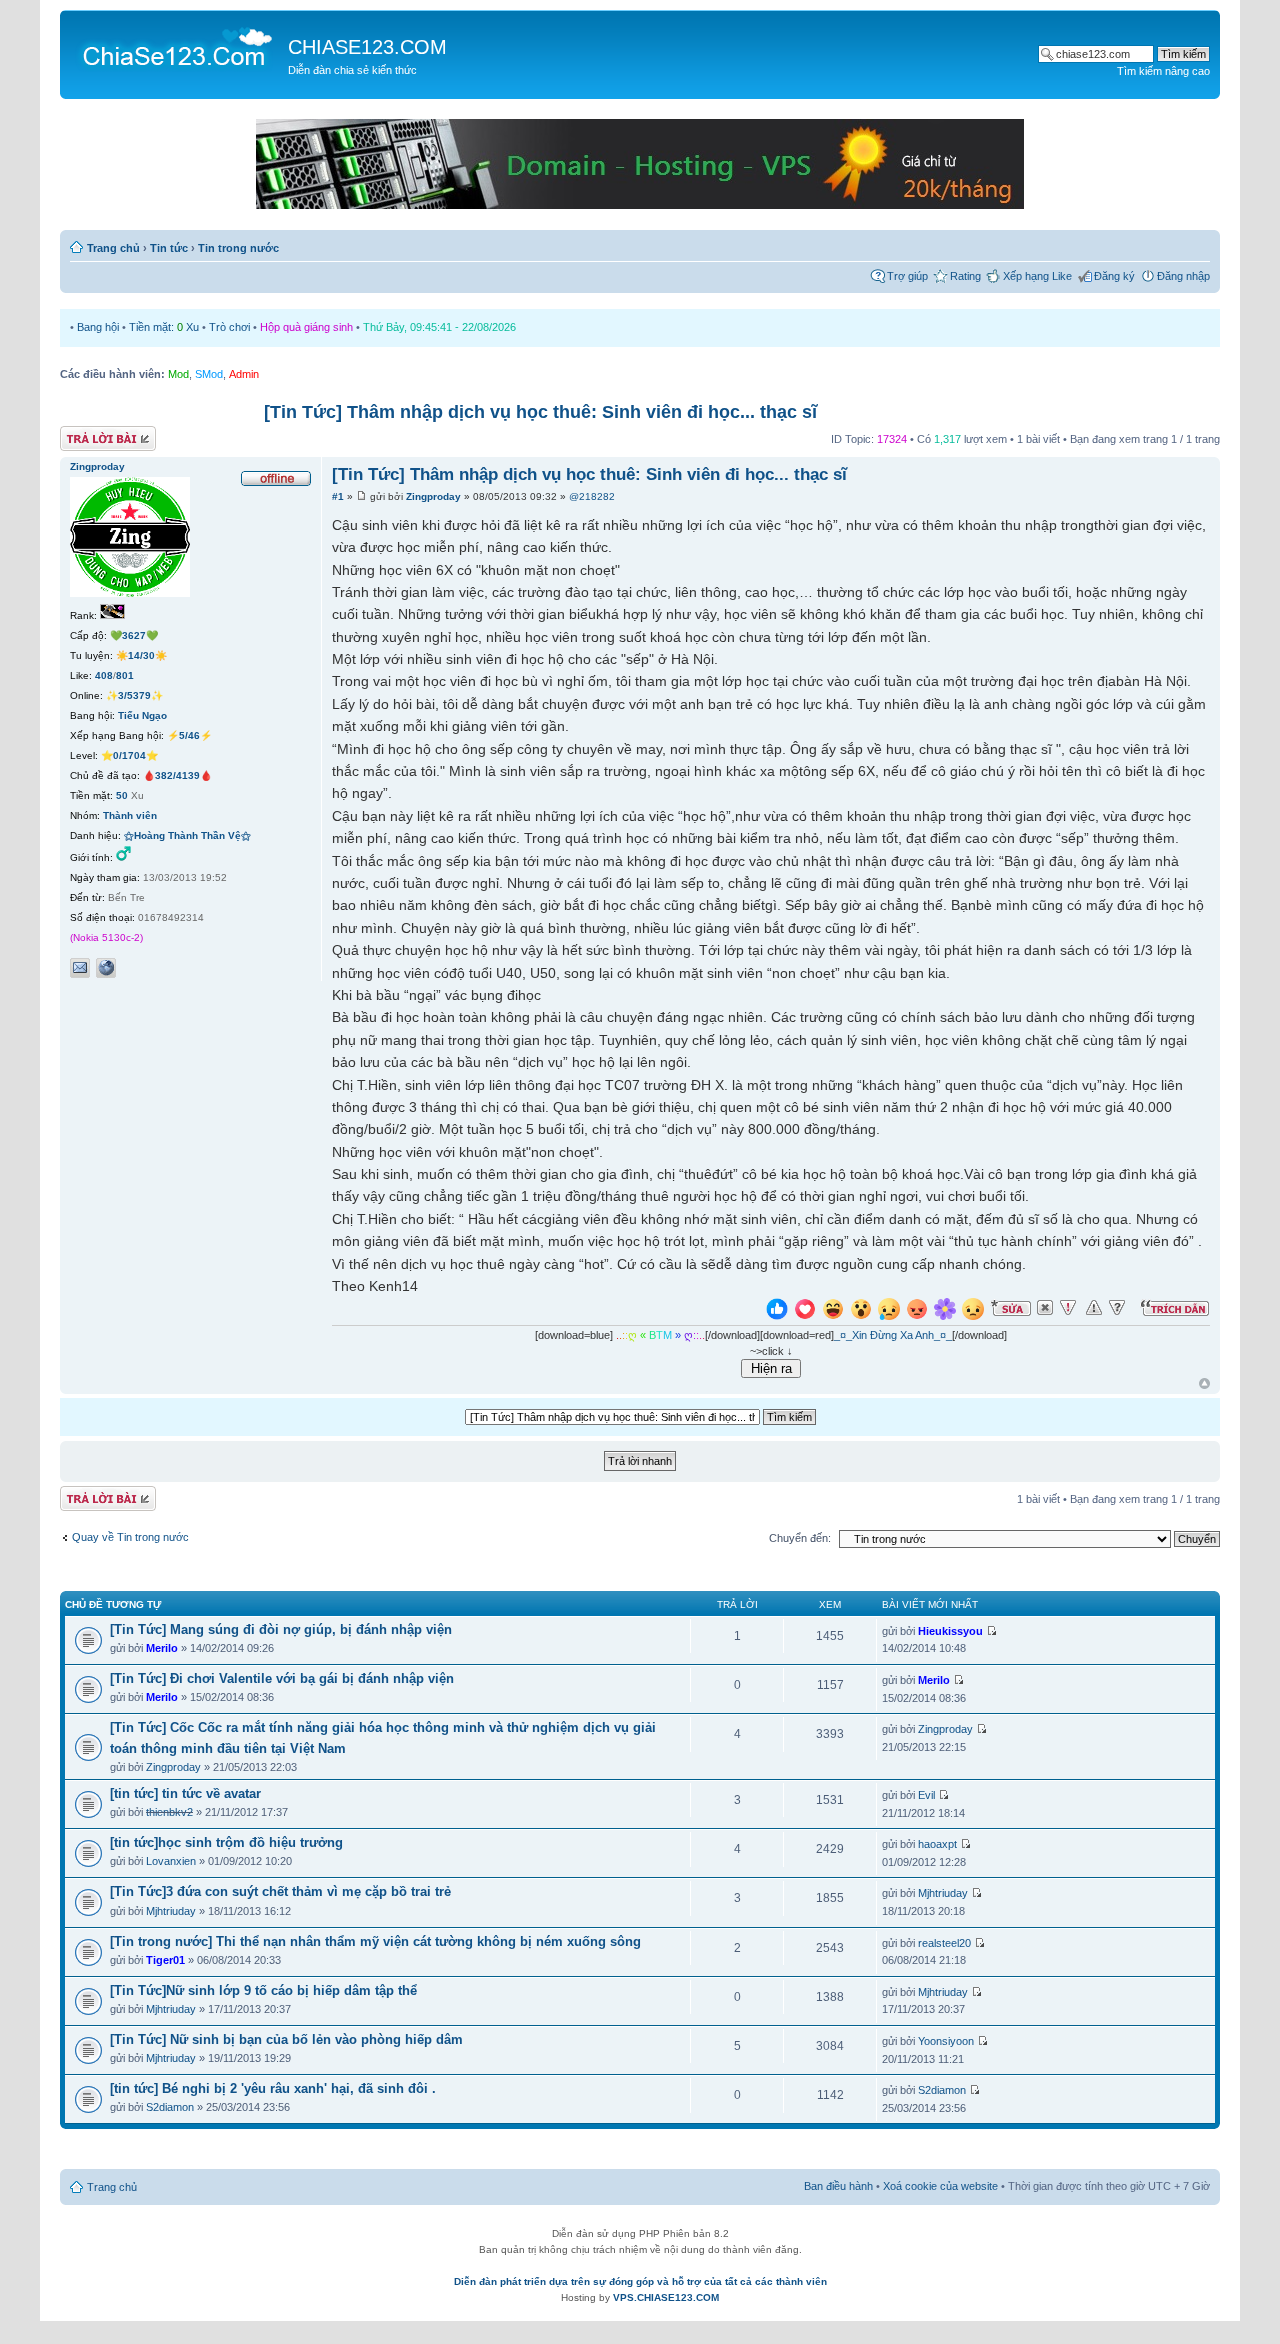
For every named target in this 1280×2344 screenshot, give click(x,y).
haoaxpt (937, 1844)
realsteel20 (944, 1943)
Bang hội (98, 327)
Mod (178, 374)
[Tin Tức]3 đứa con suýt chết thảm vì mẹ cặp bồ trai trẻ (280, 1891)
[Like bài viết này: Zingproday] (777, 1311)
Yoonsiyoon (946, 2041)
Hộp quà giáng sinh (306, 327)
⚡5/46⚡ (189, 735)
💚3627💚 (134, 635)
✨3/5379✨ (134, 695)
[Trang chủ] (176, 46)
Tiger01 (165, 1960)
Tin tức (169, 248)
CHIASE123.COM (367, 47)
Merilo (162, 1648)
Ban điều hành (838, 2186)
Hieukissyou (950, 1631)
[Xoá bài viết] (1045, 1308)
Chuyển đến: (800, 1538)
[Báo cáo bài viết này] (1068, 1308)
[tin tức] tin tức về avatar (185, 1793)
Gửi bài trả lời (92, 434)
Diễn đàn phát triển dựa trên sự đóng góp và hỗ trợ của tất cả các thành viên (640, 2281)
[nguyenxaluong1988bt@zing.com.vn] (80, 968)
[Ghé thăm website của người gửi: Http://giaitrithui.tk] (106, 968)
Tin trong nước (238, 248)
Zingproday (433, 496)
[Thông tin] (1117, 1308)
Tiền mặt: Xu (164, 327)
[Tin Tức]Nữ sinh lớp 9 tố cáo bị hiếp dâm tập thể (263, 1990)
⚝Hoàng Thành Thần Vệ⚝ (187, 835)
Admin (244, 374)
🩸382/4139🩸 (177, 775)
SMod (209, 374)
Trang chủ (113, 248)
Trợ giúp (907, 276)
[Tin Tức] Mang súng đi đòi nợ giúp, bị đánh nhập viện (281, 1629)
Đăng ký (1114, 276)
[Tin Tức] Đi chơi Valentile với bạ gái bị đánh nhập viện (282, 1678)
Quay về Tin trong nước (130, 1537)
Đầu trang (1204, 1384)
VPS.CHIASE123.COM (666, 2297)
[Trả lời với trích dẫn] (1175, 1308)
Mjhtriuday (171, 1911)
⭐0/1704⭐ (129, 755)
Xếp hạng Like (1037, 276)
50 (122, 795)
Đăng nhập (1183, 276)
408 (104, 675)
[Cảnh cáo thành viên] (1094, 1308)
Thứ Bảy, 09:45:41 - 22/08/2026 (439, 327)
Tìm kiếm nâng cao (1163, 71)
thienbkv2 (169, 1812)
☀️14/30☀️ (141, 655)
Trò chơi (229, 327)
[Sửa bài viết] (1011, 1308)
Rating (965, 276)
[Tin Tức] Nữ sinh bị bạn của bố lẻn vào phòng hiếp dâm (286, 2039)
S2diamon (170, 2107)
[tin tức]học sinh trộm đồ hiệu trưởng (226, 1842)
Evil (926, 1795)
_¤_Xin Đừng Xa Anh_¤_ (893, 1335)
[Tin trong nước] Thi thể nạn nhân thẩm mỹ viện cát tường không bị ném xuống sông (375, 1941)
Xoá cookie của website (940, 2186)
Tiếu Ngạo (142, 715)
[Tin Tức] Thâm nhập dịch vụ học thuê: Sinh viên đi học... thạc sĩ (540, 412)
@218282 (592, 496)
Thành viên (130, 815)
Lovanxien (171, 1861)
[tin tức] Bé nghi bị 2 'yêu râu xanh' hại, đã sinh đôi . (273, 2088)
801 (125, 675)
